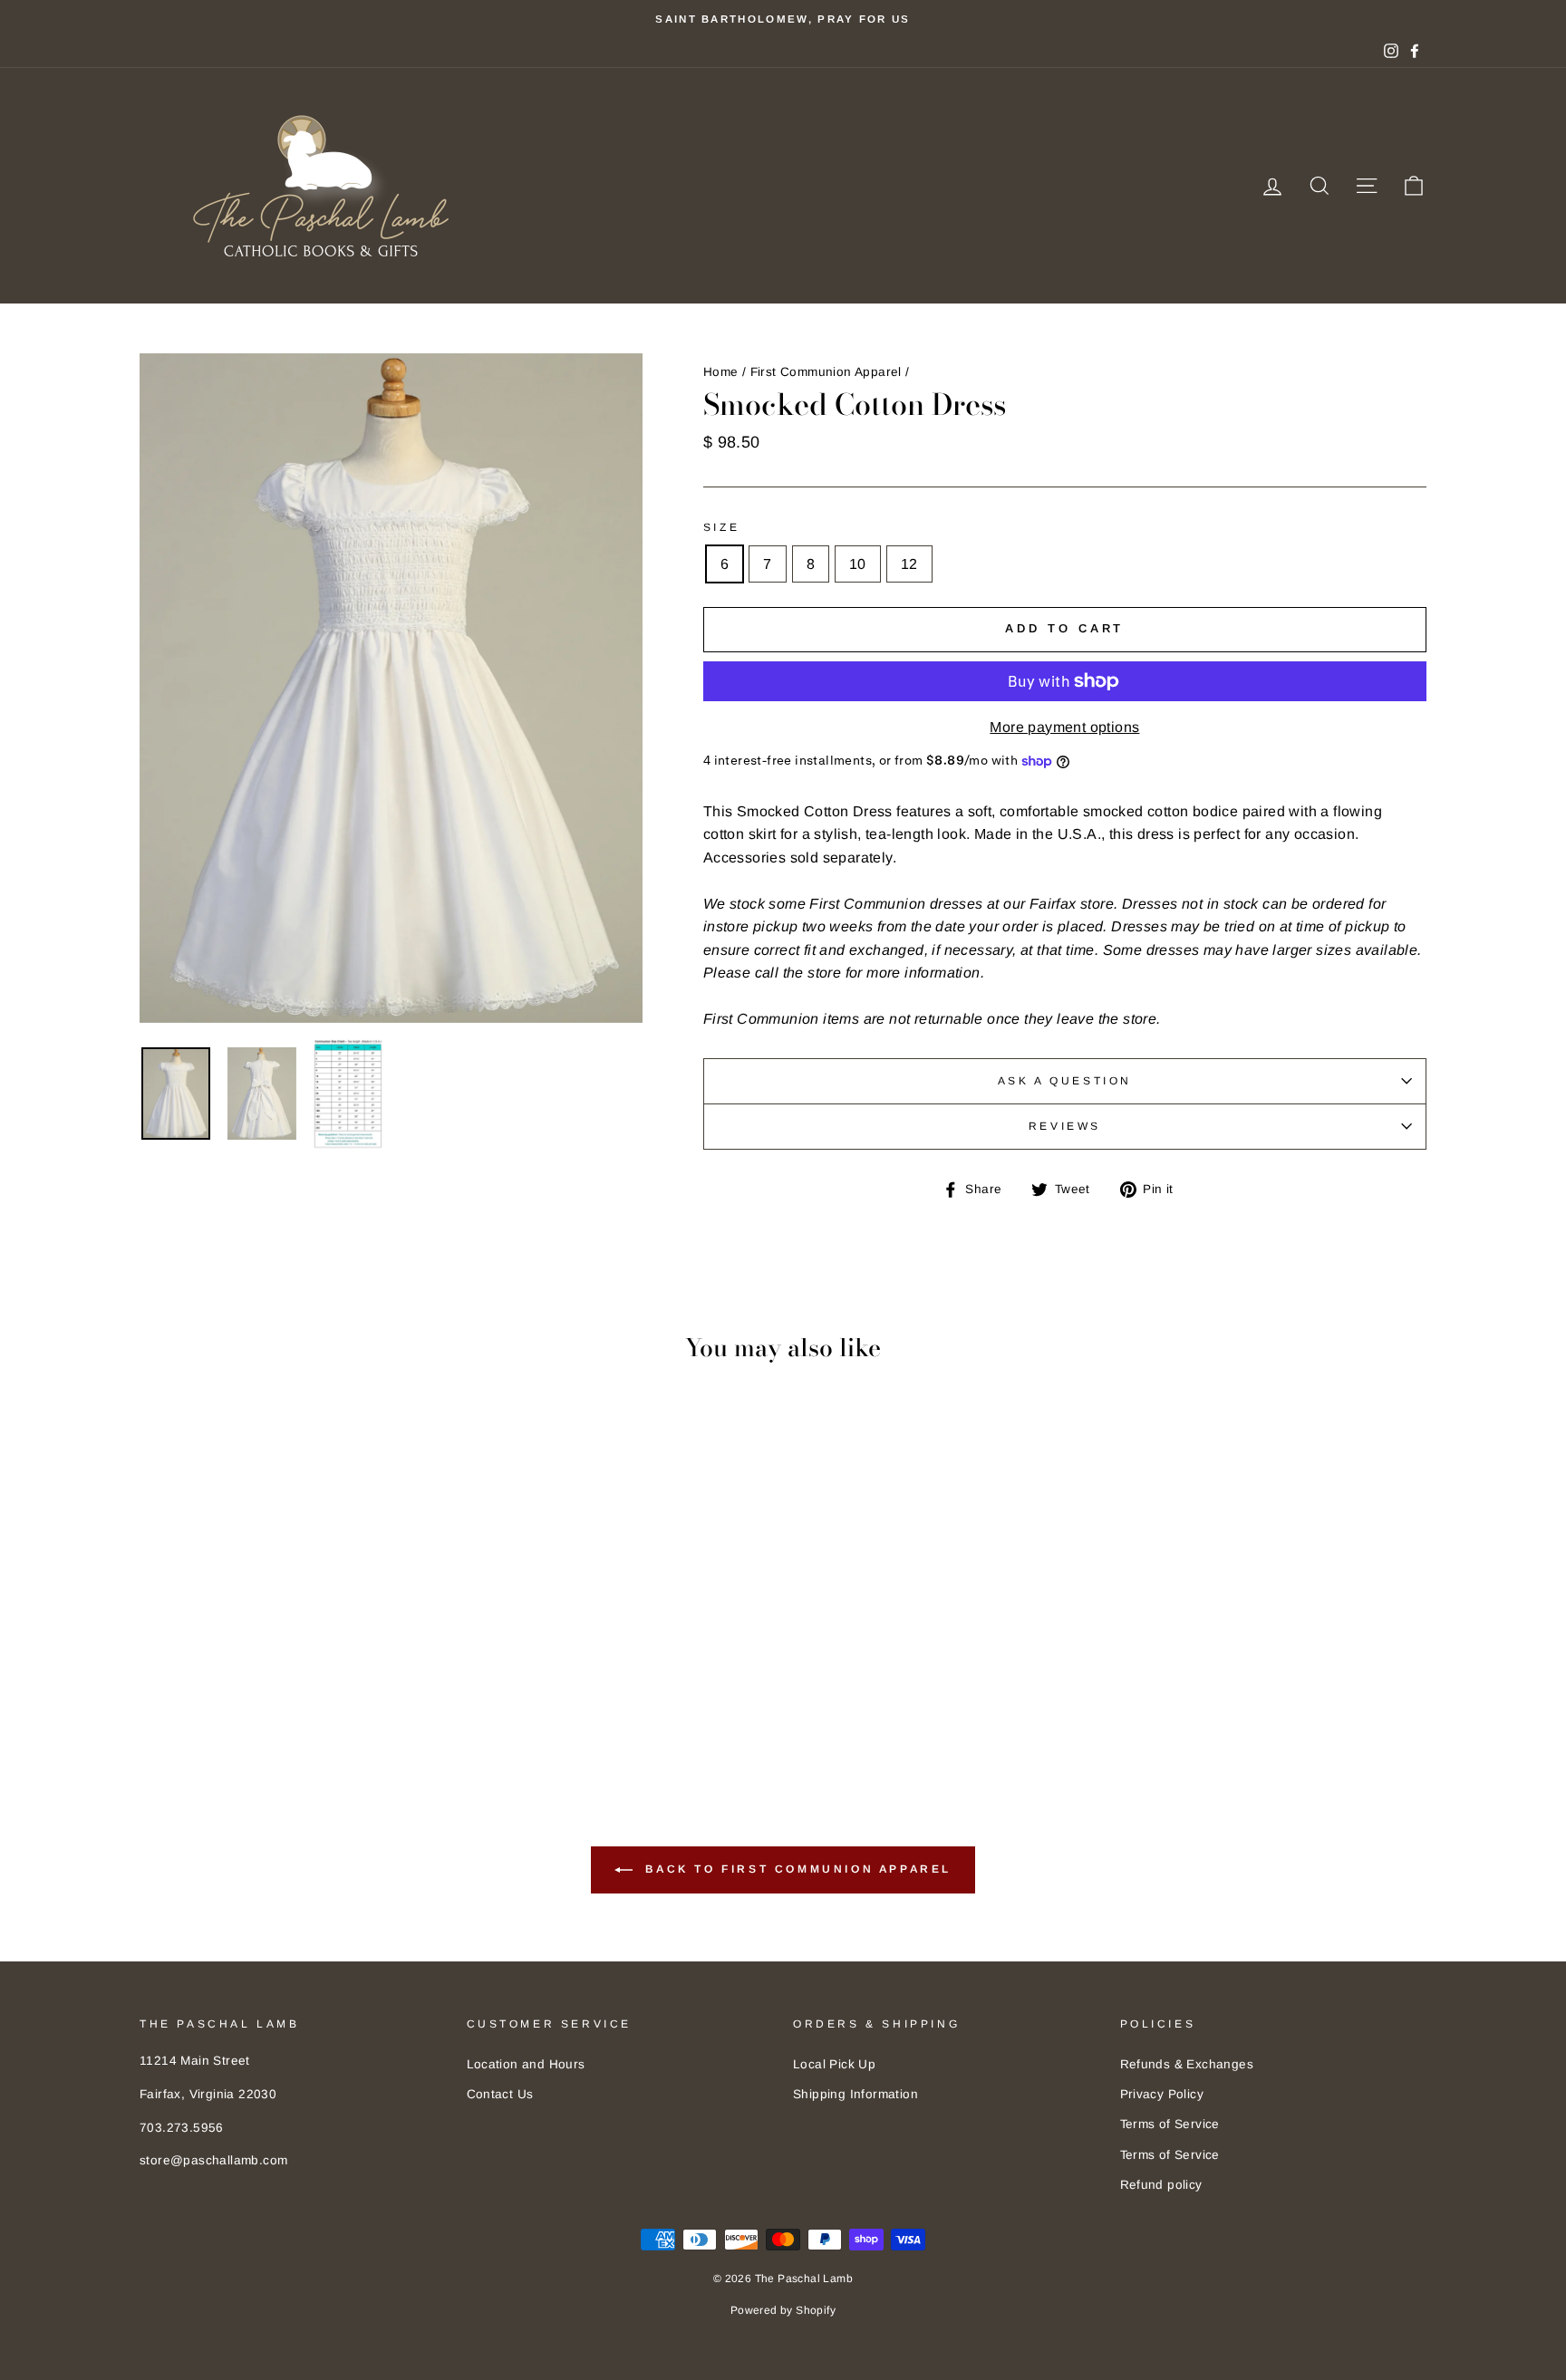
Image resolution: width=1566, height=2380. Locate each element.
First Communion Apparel (826, 372)
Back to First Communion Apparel (796, 1869)
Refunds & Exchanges (1187, 2064)
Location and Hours (526, 2064)
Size (721, 527)
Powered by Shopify (783, 2310)
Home (721, 372)
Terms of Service (1170, 2124)
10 (858, 564)
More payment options (1064, 727)
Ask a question (1065, 1081)
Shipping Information (855, 2094)
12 (909, 564)
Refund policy (1161, 2185)
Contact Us (500, 2094)
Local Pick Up (834, 2064)
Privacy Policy (1162, 2094)
